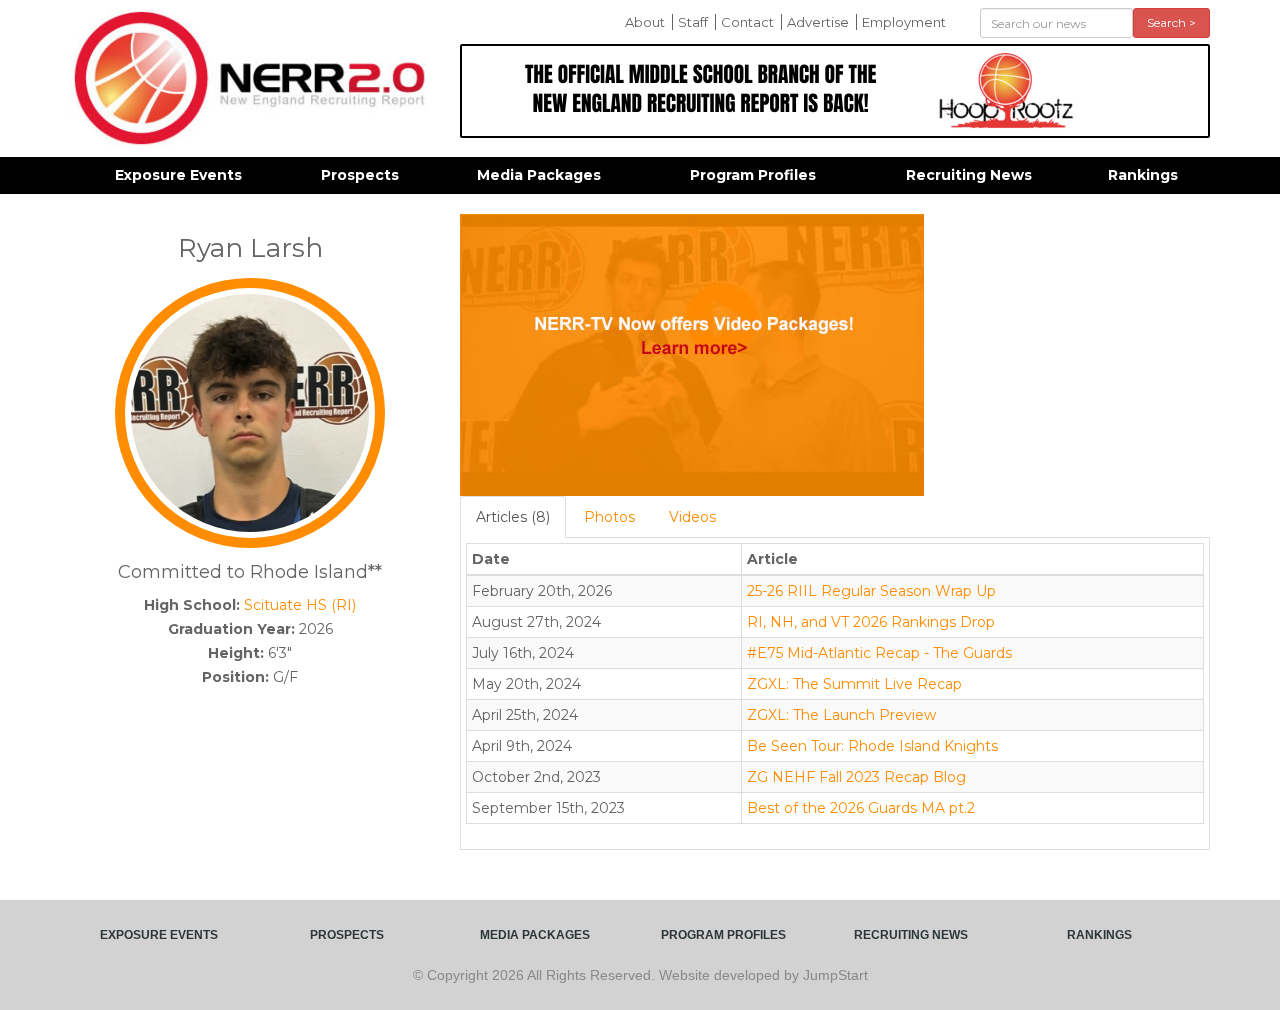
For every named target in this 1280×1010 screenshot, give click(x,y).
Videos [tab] (692, 517)
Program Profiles (753, 175)
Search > (1171, 22)
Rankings (1143, 175)
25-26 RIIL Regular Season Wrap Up (871, 591)
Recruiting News (969, 175)
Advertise (818, 22)
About (645, 22)
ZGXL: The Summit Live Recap (854, 684)
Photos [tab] (609, 517)
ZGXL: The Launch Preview (841, 715)
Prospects (360, 175)
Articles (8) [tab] (513, 517)
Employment (904, 22)
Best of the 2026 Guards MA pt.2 (861, 808)
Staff (693, 22)
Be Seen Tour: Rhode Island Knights (872, 746)
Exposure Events (178, 175)
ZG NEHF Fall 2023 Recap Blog (856, 777)
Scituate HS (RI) (300, 605)
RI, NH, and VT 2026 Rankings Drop (871, 622)
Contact (747, 22)
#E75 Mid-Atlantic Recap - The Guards (879, 653)
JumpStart (835, 975)
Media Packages (539, 175)
